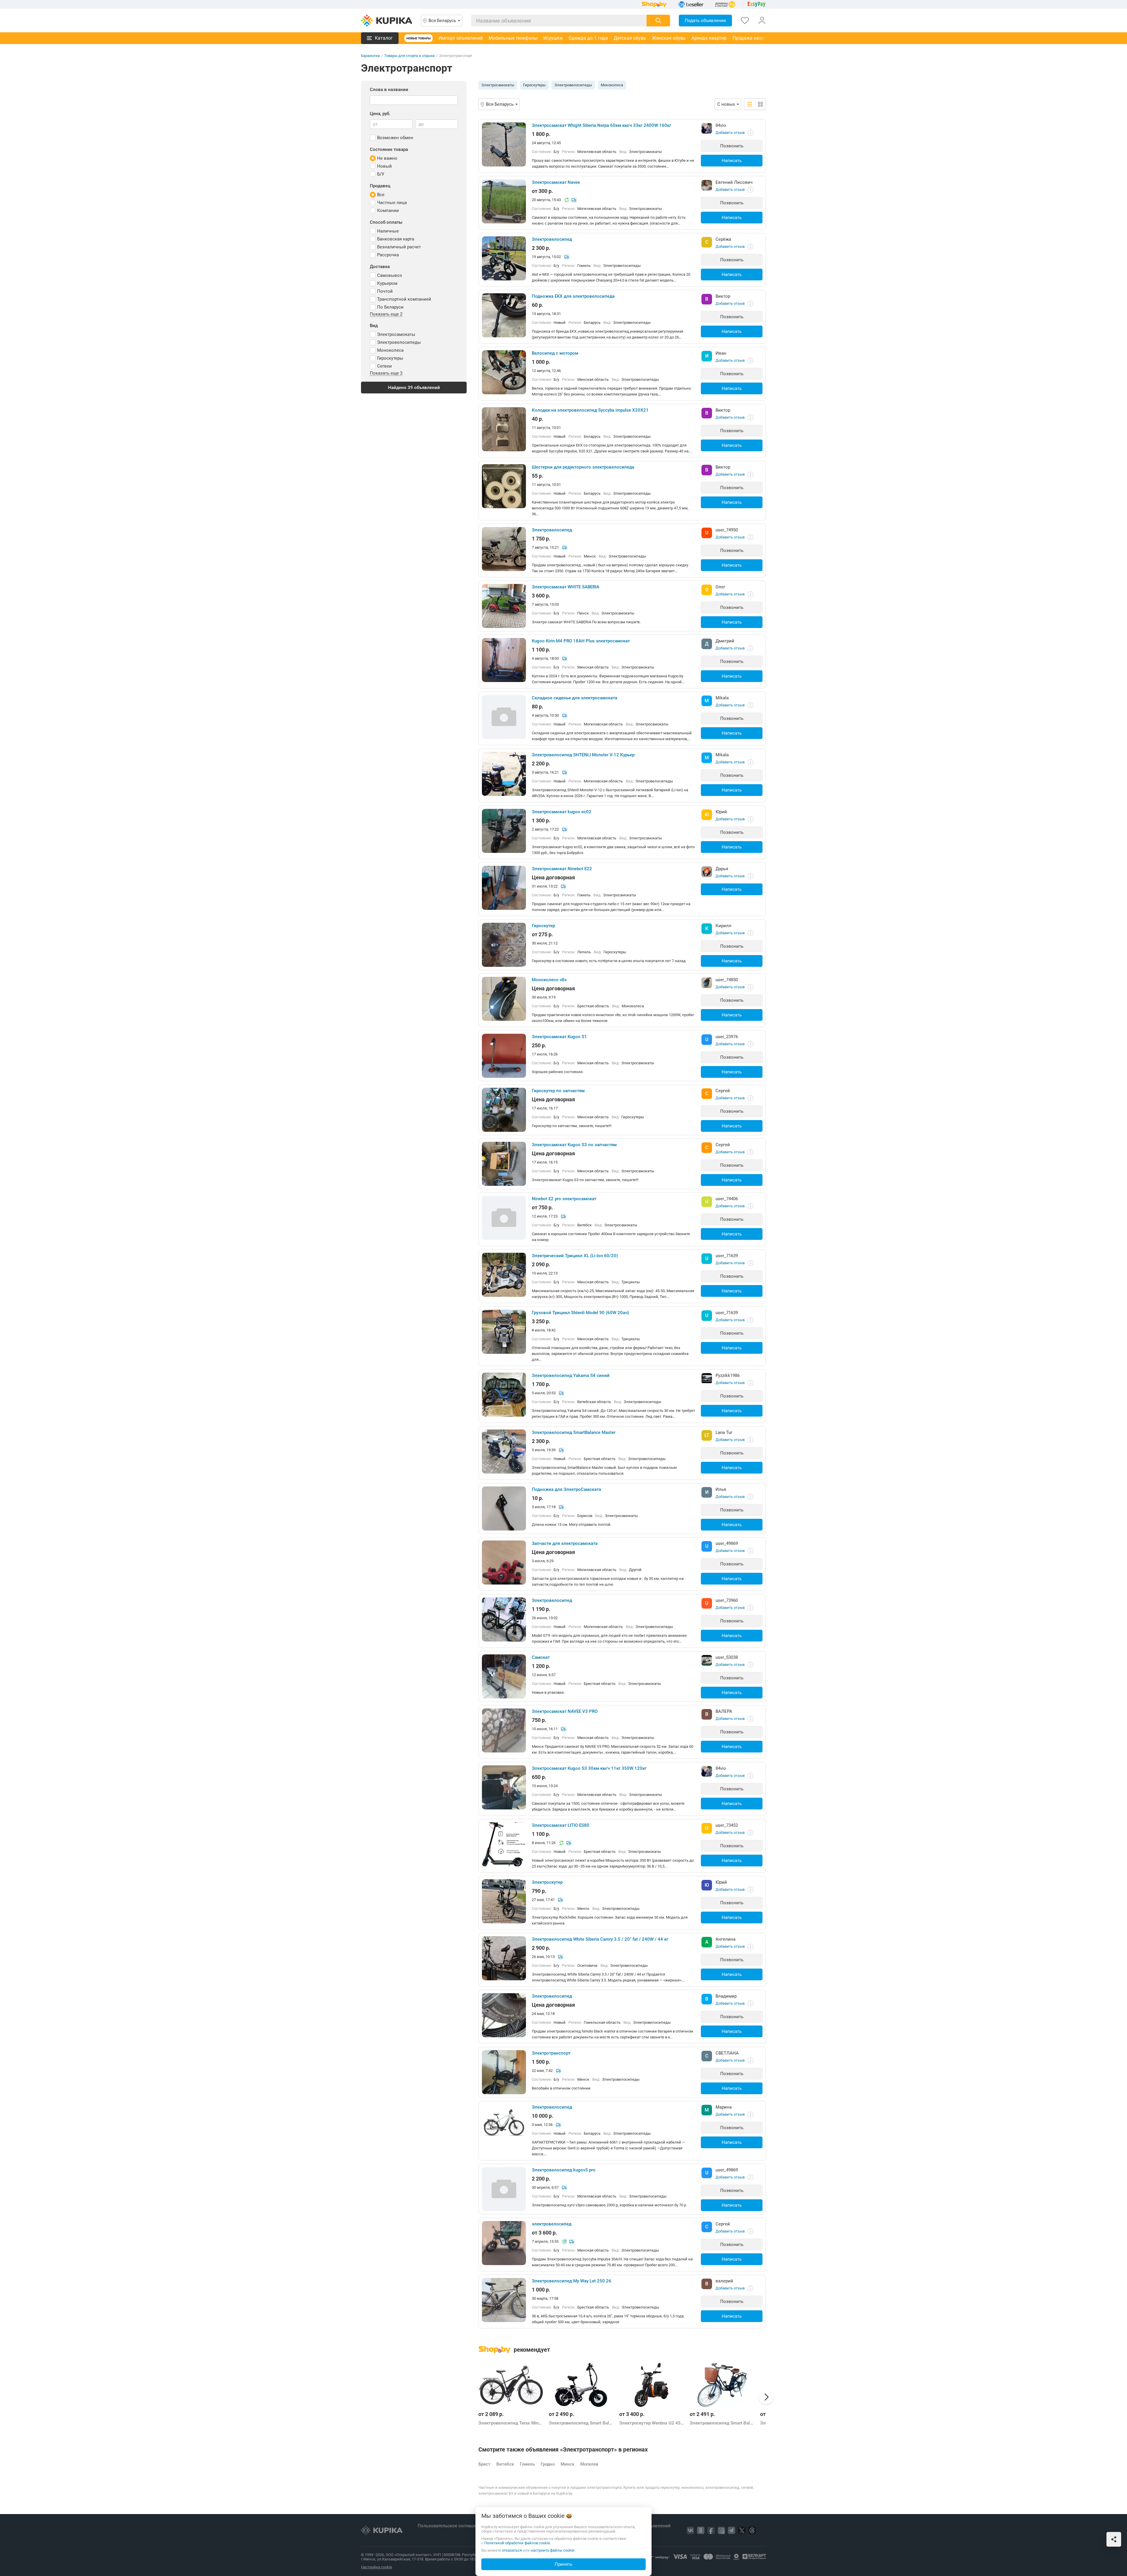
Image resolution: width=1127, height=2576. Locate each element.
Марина (724, 2107)
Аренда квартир (709, 38)
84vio (721, 125)
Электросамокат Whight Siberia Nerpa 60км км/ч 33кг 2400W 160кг (602, 125)
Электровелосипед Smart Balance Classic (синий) (722, 2423)
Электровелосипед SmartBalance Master (574, 1432)
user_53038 (727, 1657)
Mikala (722, 698)
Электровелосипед (552, 239)
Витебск (505, 2464)
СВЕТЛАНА (727, 2053)
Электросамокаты (498, 85)
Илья (721, 1489)
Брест (484, 2464)
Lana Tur (724, 1432)
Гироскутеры (534, 85)
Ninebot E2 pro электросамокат (564, 1199)
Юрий (721, 812)
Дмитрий (725, 641)
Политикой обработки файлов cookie (517, 2543)
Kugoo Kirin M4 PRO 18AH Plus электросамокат (581, 641)
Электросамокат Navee (556, 182)
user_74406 (727, 1199)
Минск (567, 2464)
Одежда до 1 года (588, 38)
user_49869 (727, 1543)
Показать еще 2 (386, 314)
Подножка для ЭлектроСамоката (566, 1489)
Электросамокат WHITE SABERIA (566, 587)
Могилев (589, 2464)
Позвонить (732, 146)
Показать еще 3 (386, 373)
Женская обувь (669, 38)
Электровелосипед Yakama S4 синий (571, 1375)
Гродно (548, 2464)
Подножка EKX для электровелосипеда (573, 296)
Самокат (541, 1657)
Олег (720, 587)
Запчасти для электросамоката (565, 1543)
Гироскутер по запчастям (558, 1091)
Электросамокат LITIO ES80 (561, 1825)
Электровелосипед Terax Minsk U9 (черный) (511, 2423)
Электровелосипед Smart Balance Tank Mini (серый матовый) (581, 2423)
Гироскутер (543, 926)
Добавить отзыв (730, 133)
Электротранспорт (551, 2053)
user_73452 (727, 1825)
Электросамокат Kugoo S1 (559, 1037)
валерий (724, 2281)
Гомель (527, 2464)
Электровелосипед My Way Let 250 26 (572, 2281)
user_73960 (727, 1600)
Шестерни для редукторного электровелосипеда (583, 467)
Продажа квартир (752, 38)
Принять (563, 2564)
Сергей (723, 1091)
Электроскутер (547, 1882)
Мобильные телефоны (513, 38)
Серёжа (723, 239)
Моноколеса (612, 85)
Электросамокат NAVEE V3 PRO (565, 1711)
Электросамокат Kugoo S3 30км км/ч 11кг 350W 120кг (589, 1768)
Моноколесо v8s (549, 980)
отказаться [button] (512, 2550)
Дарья (722, 869)
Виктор (723, 296)
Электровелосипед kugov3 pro (564, 2170)
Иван (721, 353)
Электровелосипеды (573, 85)
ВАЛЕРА (724, 1711)
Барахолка (370, 56)
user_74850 (727, 980)
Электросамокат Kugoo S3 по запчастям (574, 1145)
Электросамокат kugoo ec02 (562, 812)
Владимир (726, 1996)
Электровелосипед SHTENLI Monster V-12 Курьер (583, 755)
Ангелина (726, 1939)
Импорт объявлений (461, 38)
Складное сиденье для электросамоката (575, 698)
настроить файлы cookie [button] (552, 2550)
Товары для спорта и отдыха (409, 56)
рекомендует (532, 2350)
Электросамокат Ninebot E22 (562, 869)
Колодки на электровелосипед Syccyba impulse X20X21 (590, 410)
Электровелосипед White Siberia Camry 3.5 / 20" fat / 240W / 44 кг (600, 1939)
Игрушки (553, 38)
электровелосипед (552, 2224)
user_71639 (727, 1256)
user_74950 (727, 530)
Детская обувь (630, 38)
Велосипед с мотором (555, 353)
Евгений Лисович (734, 182)
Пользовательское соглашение (451, 2526)
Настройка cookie (377, 2567)
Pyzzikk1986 (728, 1375)
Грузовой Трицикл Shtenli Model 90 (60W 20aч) (580, 1313)
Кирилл (723, 926)
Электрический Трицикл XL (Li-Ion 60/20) (575, 1256)
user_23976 (727, 1037)
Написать (732, 161)
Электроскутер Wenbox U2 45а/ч (652, 2423)
